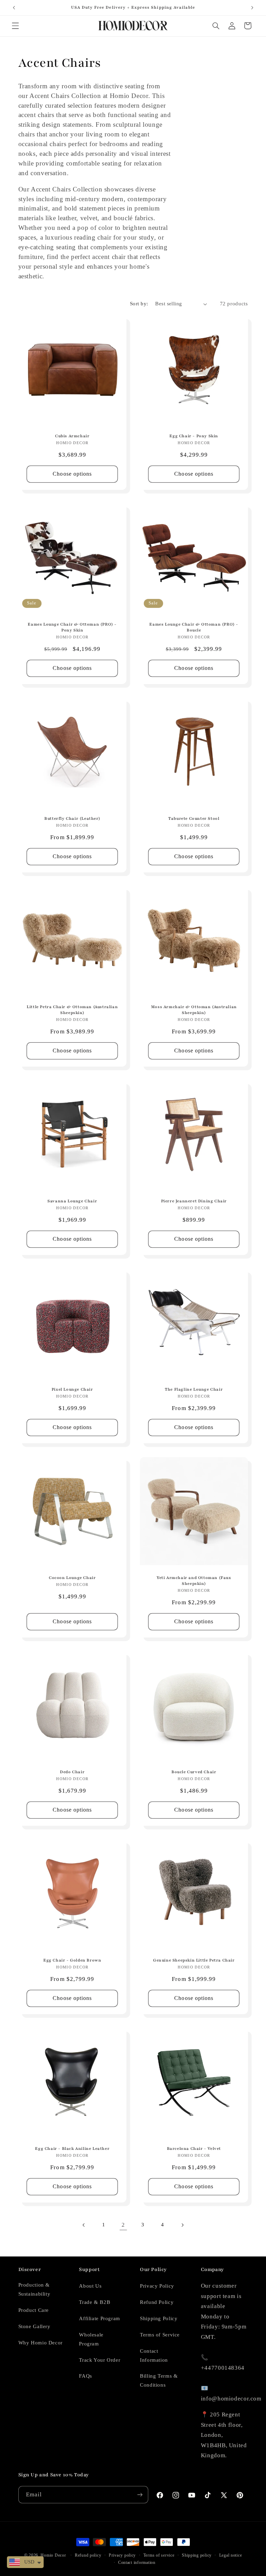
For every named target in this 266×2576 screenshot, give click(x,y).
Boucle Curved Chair (194, 1772)
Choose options (72, 474)
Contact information (137, 2562)
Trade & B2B (95, 2302)
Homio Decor (53, 2555)
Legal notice (231, 2555)
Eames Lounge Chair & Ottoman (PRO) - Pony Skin (72, 627)
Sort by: (139, 304)
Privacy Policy (157, 2286)
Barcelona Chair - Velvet (194, 2148)
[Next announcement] (252, 8)
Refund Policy (157, 2302)
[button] (15, 26)
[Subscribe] (140, 2494)
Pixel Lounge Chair (72, 1389)
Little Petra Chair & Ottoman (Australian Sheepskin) (72, 1010)
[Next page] (182, 2225)
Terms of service (159, 2555)
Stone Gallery (34, 2326)
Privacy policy (122, 2555)
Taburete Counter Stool (194, 818)
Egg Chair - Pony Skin (194, 436)
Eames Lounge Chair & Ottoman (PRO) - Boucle (194, 627)
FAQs (86, 2376)
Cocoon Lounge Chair (72, 1578)
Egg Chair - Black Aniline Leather (72, 2148)
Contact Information (154, 2355)
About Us (90, 2286)
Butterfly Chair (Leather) (72, 818)
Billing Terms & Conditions (159, 2380)
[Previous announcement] (14, 8)
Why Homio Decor (41, 2343)
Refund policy (88, 2555)
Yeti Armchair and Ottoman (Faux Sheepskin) (194, 1581)
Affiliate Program (100, 2318)
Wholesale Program (91, 2339)
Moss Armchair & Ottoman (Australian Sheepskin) (194, 1010)
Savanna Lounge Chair (72, 1201)
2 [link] (123, 2225)
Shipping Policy (159, 2318)
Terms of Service (160, 2335)
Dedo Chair (72, 1772)
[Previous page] (84, 2225)
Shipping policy (197, 2555)
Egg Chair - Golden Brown (72, 1960)
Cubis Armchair (72, 436)
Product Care (34, 2310)
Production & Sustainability (34, 2289)
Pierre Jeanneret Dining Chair (194, 1201)
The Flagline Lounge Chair (194, 1389)
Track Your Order (100, 2360)
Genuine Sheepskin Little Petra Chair (194, 1960)
